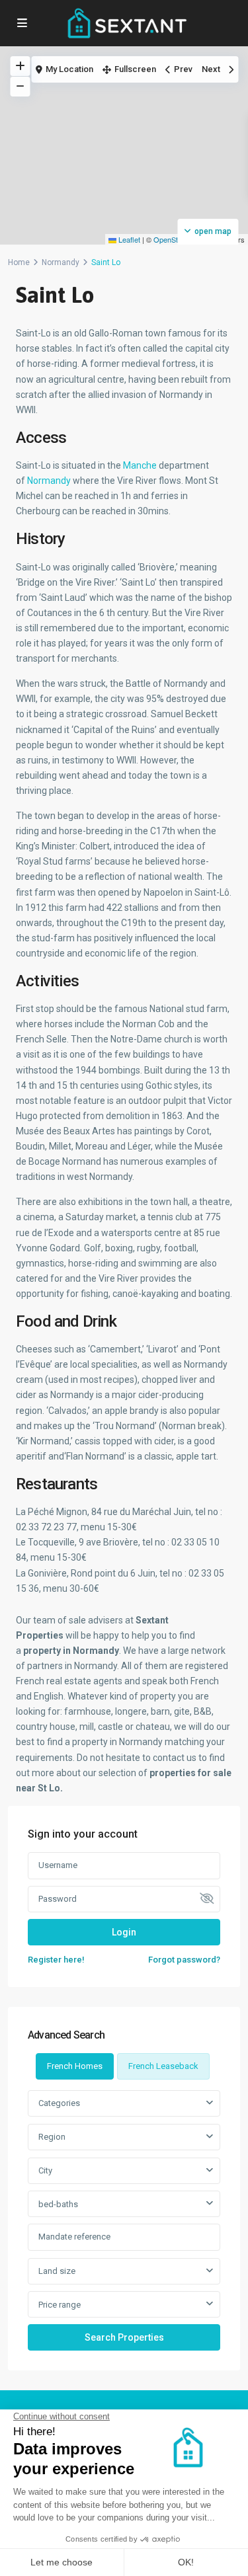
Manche (141, 465)
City (45, 2170)
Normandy (61, 262)
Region (52, 2137)
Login (124, 1932)
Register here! (56, 1960)
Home (19, 262)
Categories (59, 2103)
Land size (57, 2271)
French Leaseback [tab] (163, 2066)
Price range (60, 2305)
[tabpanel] (124, 2220)
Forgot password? (184, 1960)
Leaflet (128, 239)
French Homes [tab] (75, 2066)
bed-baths (58, 2204)
